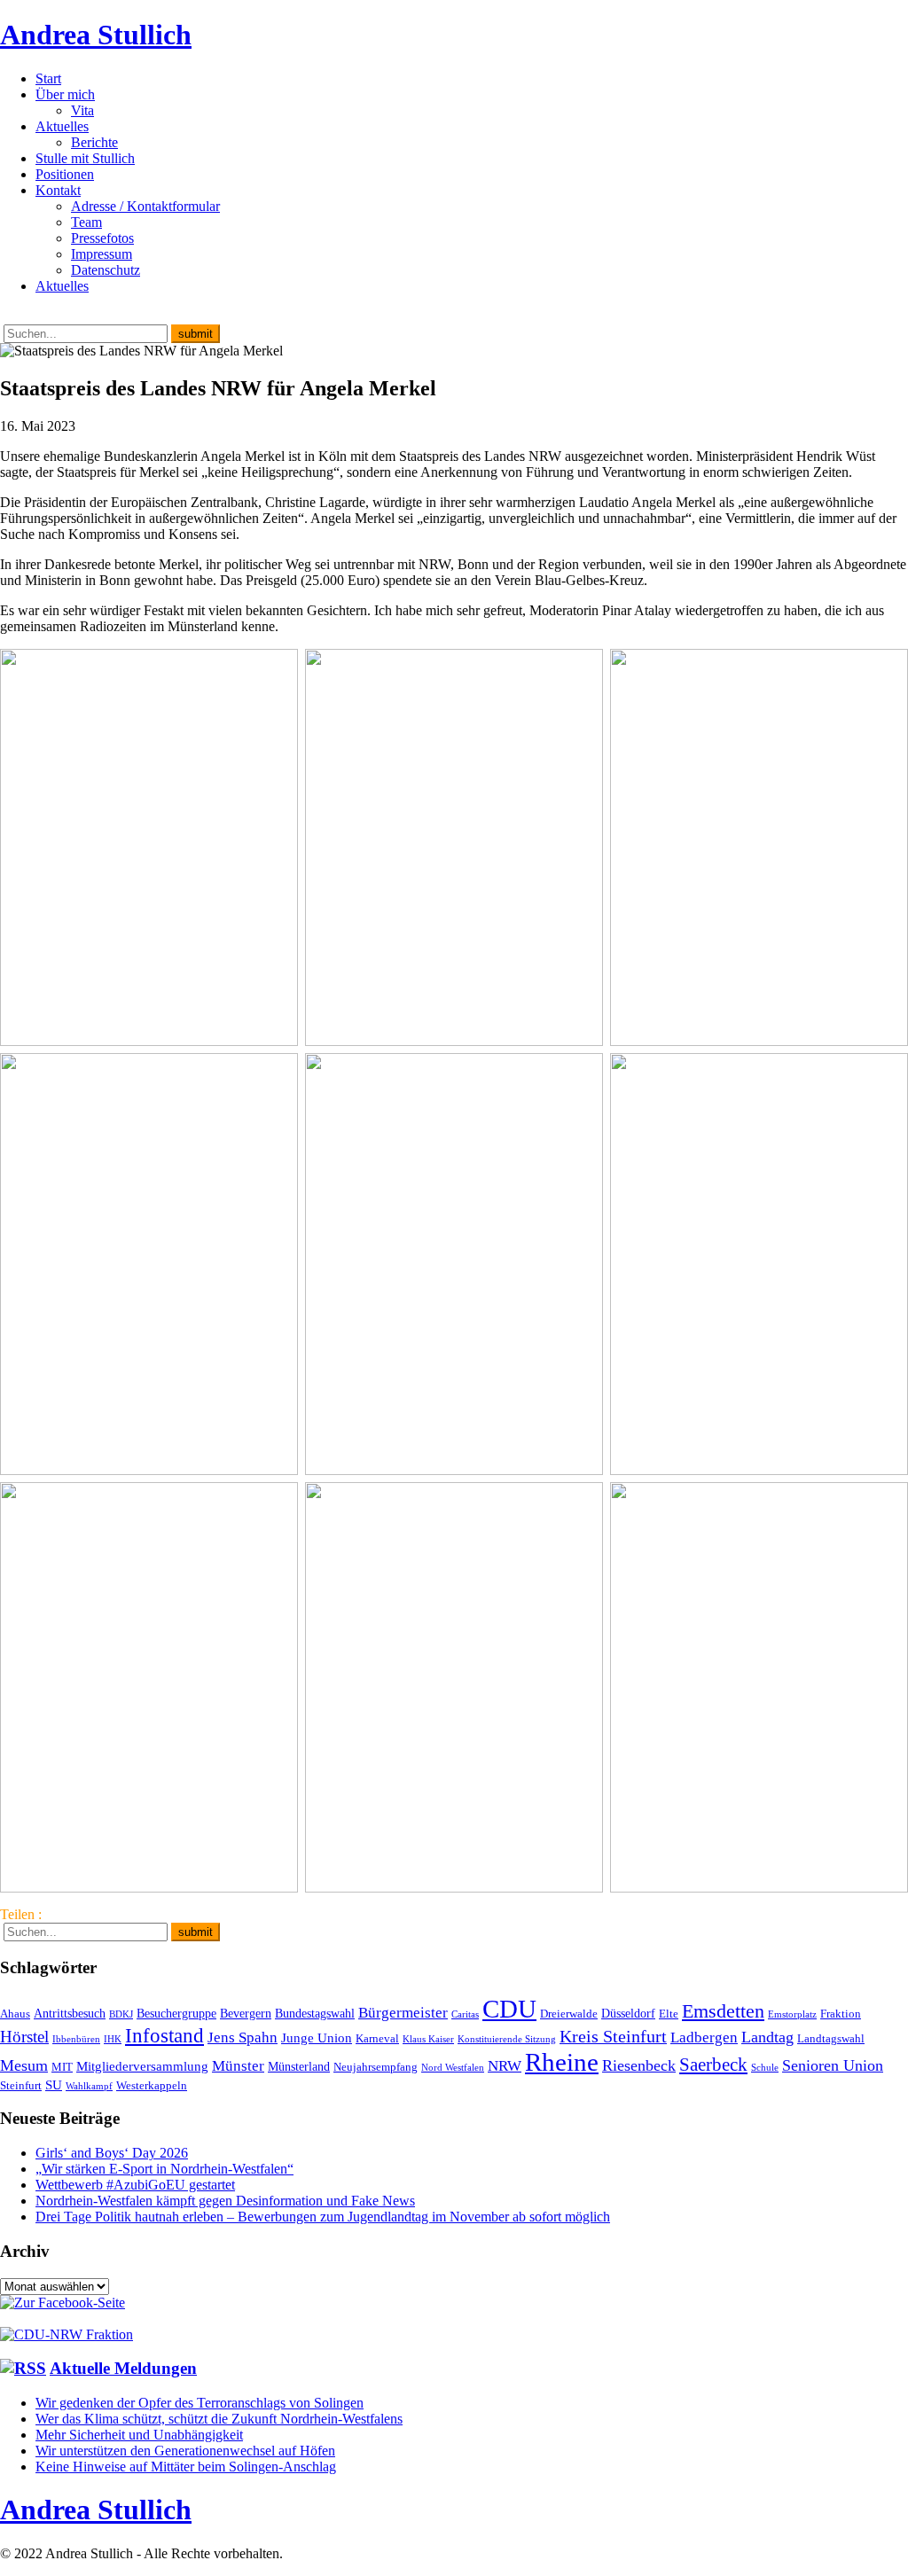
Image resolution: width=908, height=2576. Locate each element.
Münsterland (299, 2066)
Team (86, 222)
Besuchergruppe (176, 2013)
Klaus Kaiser (428, 2039)
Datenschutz (106, 270)
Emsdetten (723, 2011)
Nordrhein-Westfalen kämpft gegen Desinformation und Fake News (225, 2201)
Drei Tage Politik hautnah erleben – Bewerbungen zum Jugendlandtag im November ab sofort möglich (323, 2217)
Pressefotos (102, 238)
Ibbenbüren (76, 2039)
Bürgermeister (403, 2013)
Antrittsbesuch (70, 2013)
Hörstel (24, 2037)
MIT (62, 2067)
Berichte (94, 142)
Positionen (65, 174)
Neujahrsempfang (376, 2067)
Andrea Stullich (96, 35)
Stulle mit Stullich (85, 158)
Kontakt (58, 190)
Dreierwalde (569, 2014)
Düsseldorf (628, 2013)
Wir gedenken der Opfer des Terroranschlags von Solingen (200, 2403)
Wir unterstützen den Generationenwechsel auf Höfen (185, 2451)
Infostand (164, 2035)
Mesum (24, 2065)
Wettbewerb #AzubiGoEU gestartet (135, 2185)
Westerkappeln (152, 2086)
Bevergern (246, 2013)
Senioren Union (833, 2065)
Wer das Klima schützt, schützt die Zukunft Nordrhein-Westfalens (219, 2419)
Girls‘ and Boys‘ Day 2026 (112, 2153)
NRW (505, 2065)
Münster (238, 2066)
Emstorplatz (792, 2014)
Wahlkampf (89, 2086)
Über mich (65, 94)
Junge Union (317, 2037)
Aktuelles (62, 126)
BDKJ (121, 2014)
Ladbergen (704, 2037)
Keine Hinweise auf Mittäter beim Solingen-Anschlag (186, 2467)
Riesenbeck (639, 2065)
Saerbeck (713, 2064)
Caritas (465, 2014)
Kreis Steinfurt (613, 2036)
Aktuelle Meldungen (123, 2368)
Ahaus (15, 2014)
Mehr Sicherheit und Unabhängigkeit (139, 2435)
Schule (765, 2068)
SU (54, 2084)
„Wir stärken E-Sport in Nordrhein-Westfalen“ (164, 2169)
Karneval (377, 2039)
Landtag (767, 2037)
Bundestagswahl (315, 2013)
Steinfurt (21, 2086)
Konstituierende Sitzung (507, 2039)
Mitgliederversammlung (142, 2066)
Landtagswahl (831, 2039)
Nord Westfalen (453, 2068)
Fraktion (841, 2014)
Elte (669, 2014)
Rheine (562, 2062)
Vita (82, 110)
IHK (113, 2039)
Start (48, 78)
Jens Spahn (243, 2037)
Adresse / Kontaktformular (145, 206)
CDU (509, 2009)
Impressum (102, 254)
